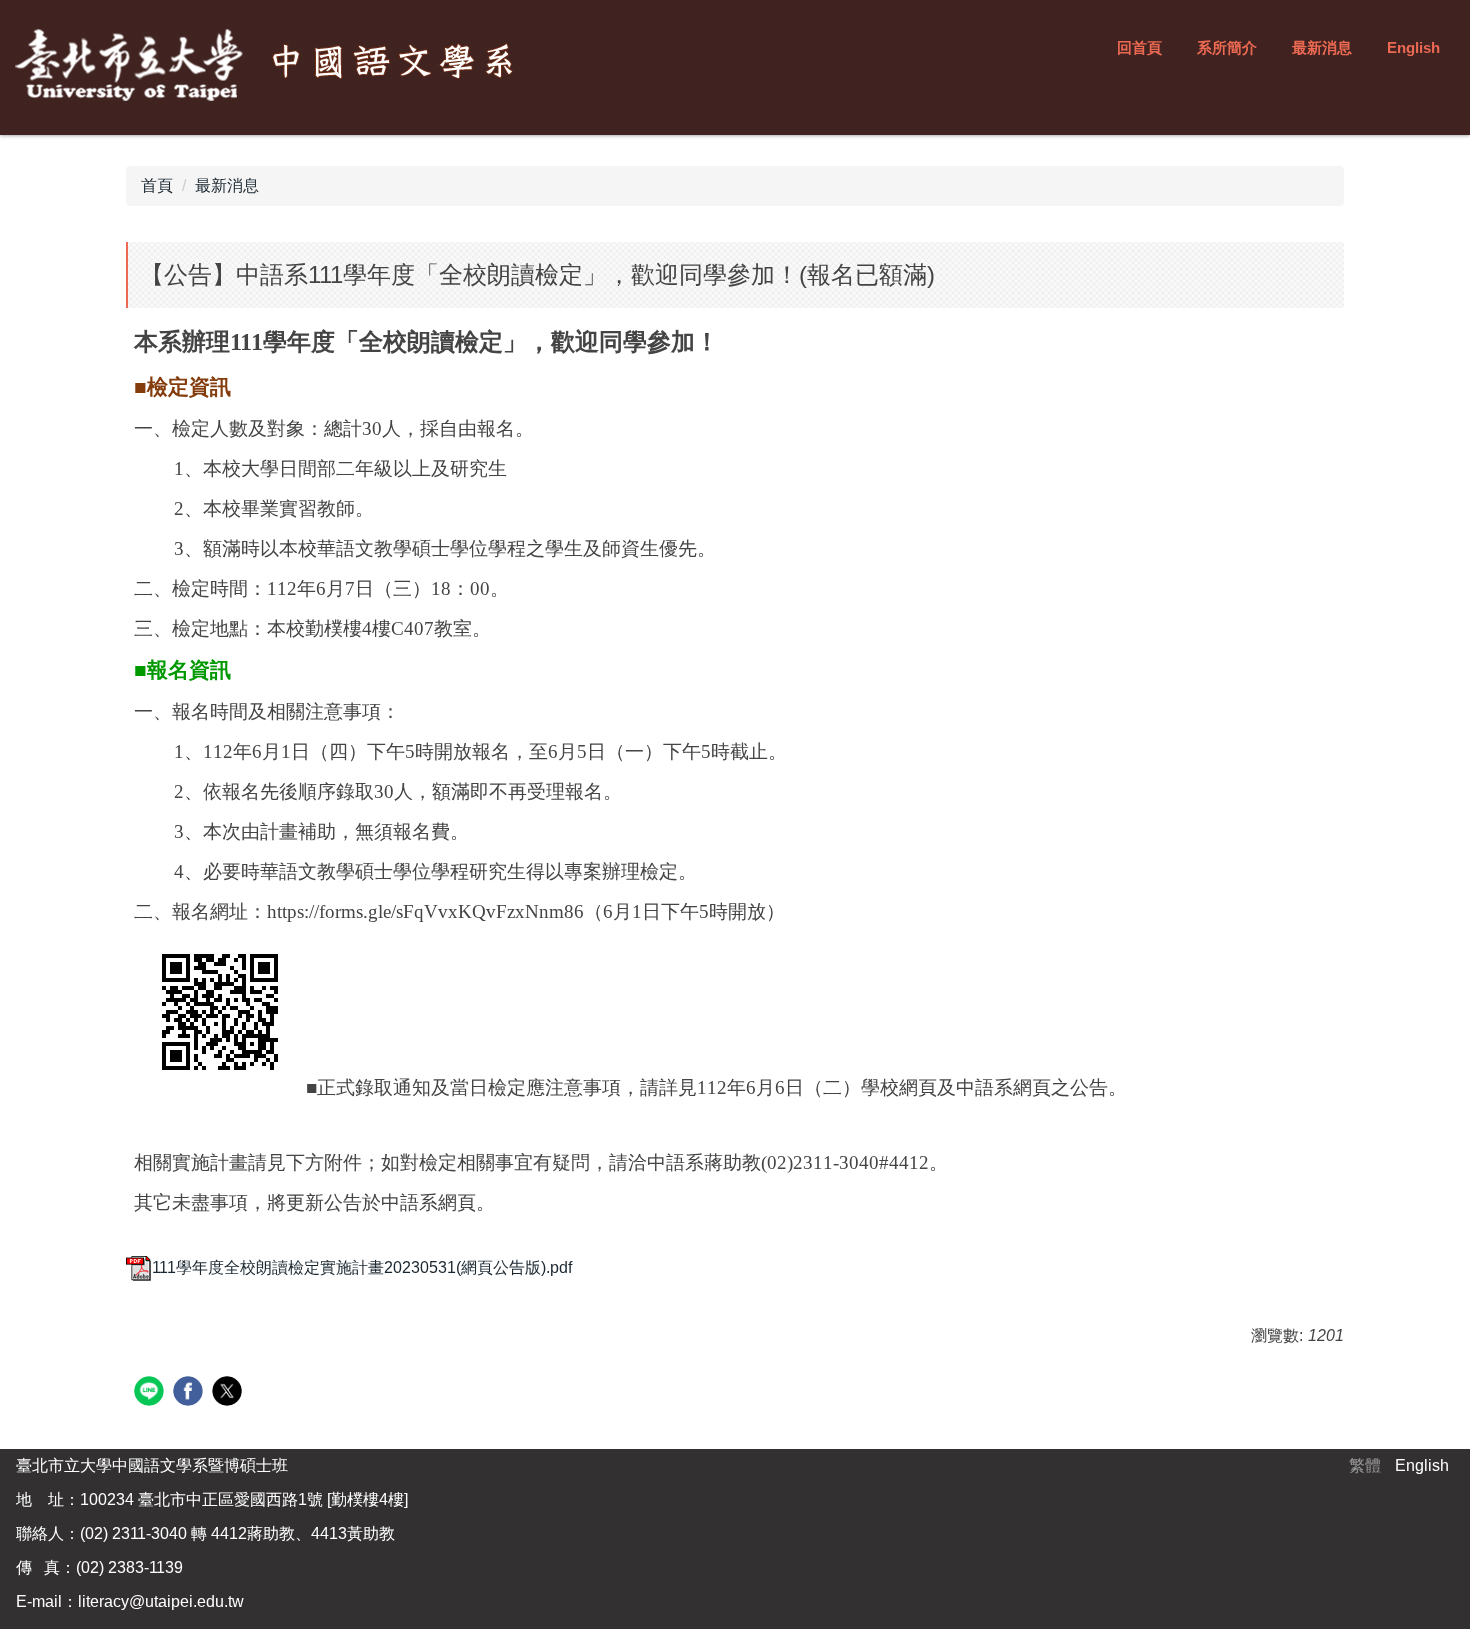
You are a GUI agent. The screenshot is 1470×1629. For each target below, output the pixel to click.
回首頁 (1139, 47)
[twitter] (229, 1393)
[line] (151, 1393)
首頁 (157, 185)
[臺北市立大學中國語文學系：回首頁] (270, 65)
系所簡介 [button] (1227, 47)
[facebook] (190, 1393)
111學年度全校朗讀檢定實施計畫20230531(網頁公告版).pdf (362, 1267)
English (1413, 47)
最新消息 (1322, 47)
